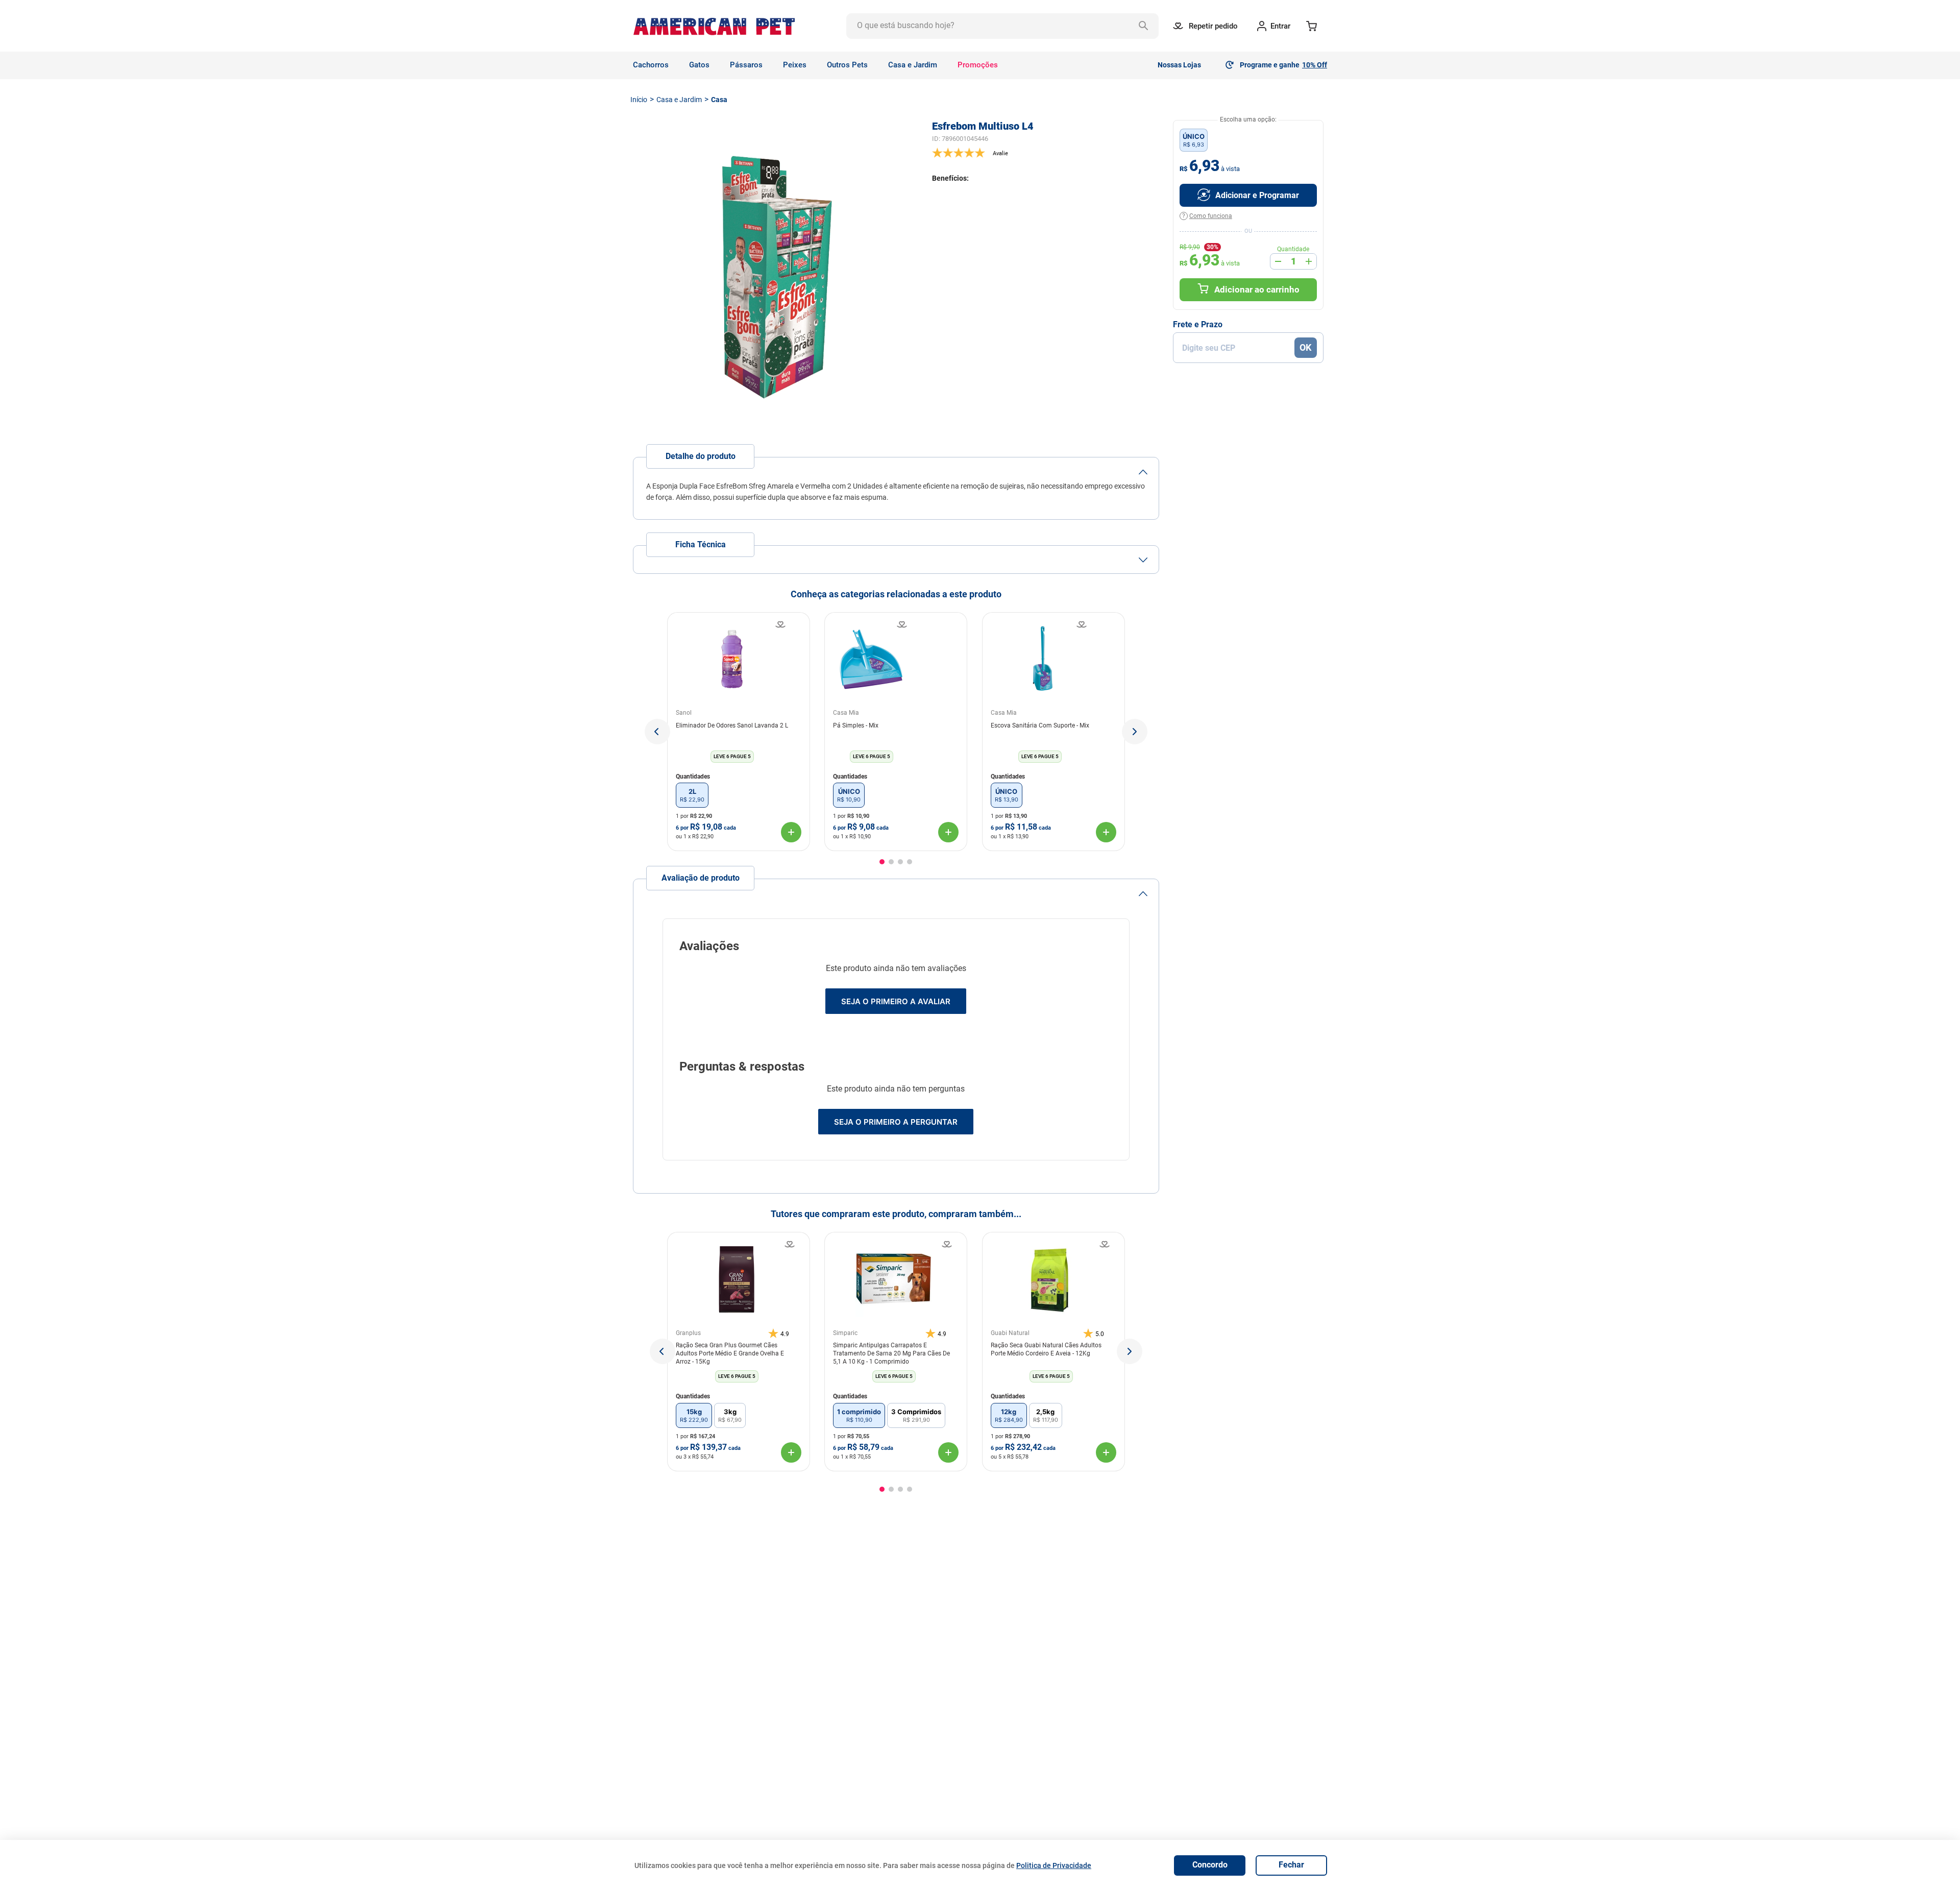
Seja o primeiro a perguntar (896, 1122)
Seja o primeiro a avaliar (896, 1001)
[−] (1278, 261)
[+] (1309, 261)
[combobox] (1002, 26)
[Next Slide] (1130, 1351)
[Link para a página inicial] (639, 100)
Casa (719, 100)
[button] (657, 732)
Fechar (1291, 1865)
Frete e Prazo (1198, 325)
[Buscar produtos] (1146, 26)
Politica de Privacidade (1054, 1865)
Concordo (1210, 1865)
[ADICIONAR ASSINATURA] (1248, 195)
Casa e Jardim (679, 100)
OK (1305, 347)
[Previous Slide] (663, 1351)
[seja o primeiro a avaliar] (1046, 153)
